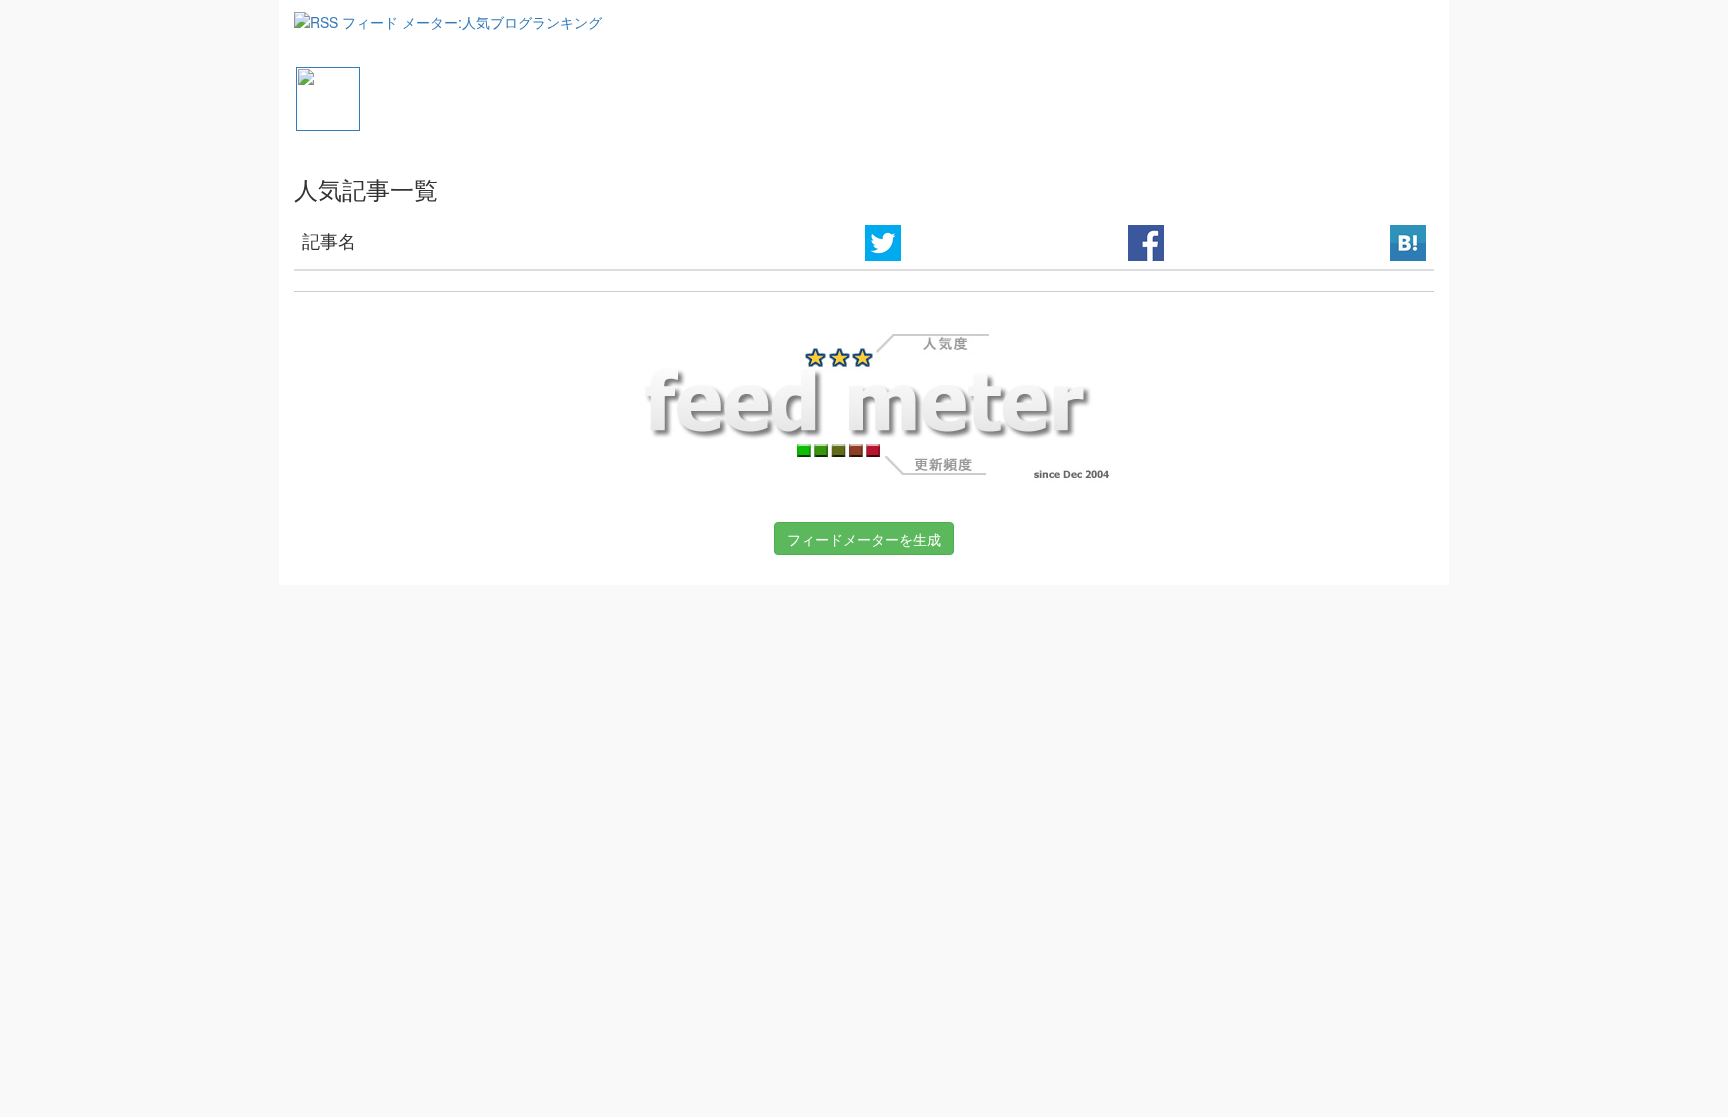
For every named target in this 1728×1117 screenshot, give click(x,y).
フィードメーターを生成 (864, 539)
